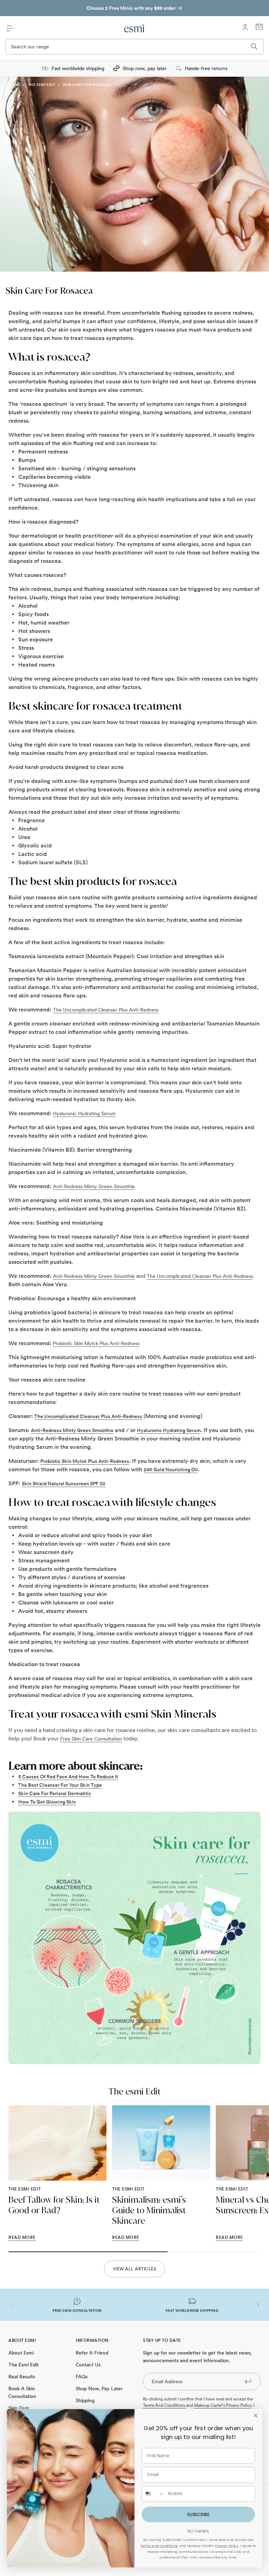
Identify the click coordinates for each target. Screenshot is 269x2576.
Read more (22, 2237)
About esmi (21, 2353)
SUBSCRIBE (198, 2514)
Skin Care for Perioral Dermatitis (55, 1793)
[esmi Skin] (134, 28)
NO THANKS (198, 2531)
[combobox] (153, 2494)
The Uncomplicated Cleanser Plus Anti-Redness (106, 1010)
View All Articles (135, 2269)
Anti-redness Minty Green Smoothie (94, 1186)
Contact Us (88, 2365)
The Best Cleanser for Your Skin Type (60, 1785)
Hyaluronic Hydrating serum (84, 1113)
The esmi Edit (42, 84)
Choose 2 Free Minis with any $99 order (131, 8)
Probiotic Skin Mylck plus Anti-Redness (96, 1343)
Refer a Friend (92, 2353)
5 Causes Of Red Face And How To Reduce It (68, 1777)
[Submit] (248, 2381)
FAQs (82, 2377)
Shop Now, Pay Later (99, 2388)
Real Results (22, 2377)
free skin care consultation (91, 1739)
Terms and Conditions (159, 2546)
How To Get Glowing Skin (47, 1802)
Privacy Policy (227, 2546)
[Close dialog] (255, 2415)
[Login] (245, 27)
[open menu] (10, 28)
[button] (11, 2305)
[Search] (254, 47)
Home (14, 84)
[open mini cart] (259, 27)
